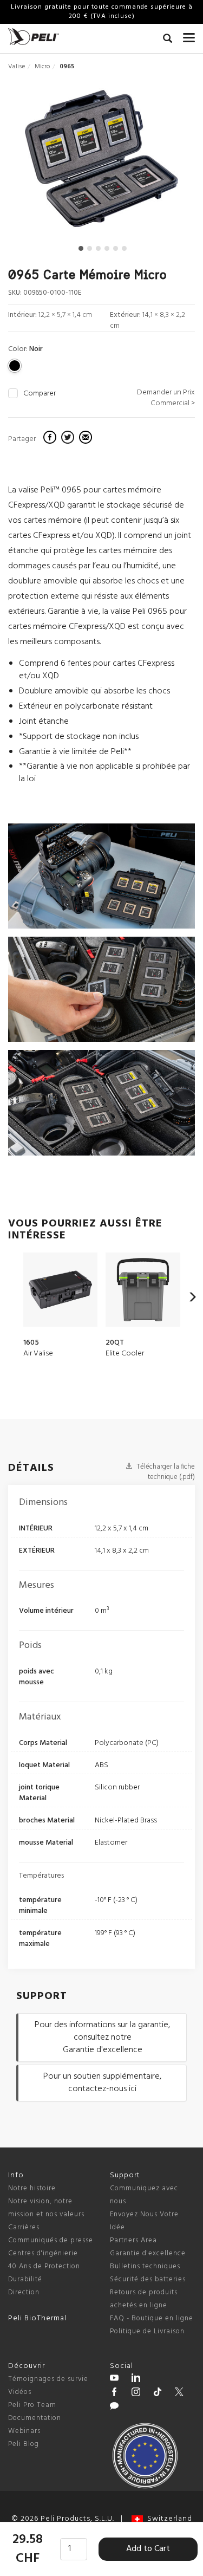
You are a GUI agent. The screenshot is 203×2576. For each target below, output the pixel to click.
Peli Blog (24, 2444)
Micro (42, 67)
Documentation (35, 2418)
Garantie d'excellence (148, 2253)
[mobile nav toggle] (189, 35)
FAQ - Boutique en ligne (152, 2318)
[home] (34, 37)
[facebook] (51, 439)
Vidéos (20, 2392)
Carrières (24, 2227)
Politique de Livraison (147, 2331)
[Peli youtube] (114, 2379)
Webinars (24, 2431)
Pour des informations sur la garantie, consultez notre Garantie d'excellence (102, 2038)
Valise (17, 67)
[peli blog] (114, 2408)
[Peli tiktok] (158, 2393)
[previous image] (36, 163)
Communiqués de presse (51, 2240)
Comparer (40, 394)
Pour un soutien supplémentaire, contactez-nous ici (102, 2083)
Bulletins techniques (145, 2266)
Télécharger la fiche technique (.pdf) (165, 1472)
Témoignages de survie (48, 2379)
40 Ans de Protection (44, 2266)
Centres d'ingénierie (43, 2253)
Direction (24, 2292)
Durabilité (25, 2279)
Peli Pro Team (32, 2405)
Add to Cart (148, 2549)
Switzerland (168, 2519)
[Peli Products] (114, 2393)
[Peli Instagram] (136, 2393)
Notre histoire (32, 2188)
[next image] (166, 163)
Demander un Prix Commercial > (166, 398)
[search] (168, 40)
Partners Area (133, 2240)
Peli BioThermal (37, 2318)
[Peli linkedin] (136, 2379)
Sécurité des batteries (148, 2279)
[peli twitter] (179, 2393)
